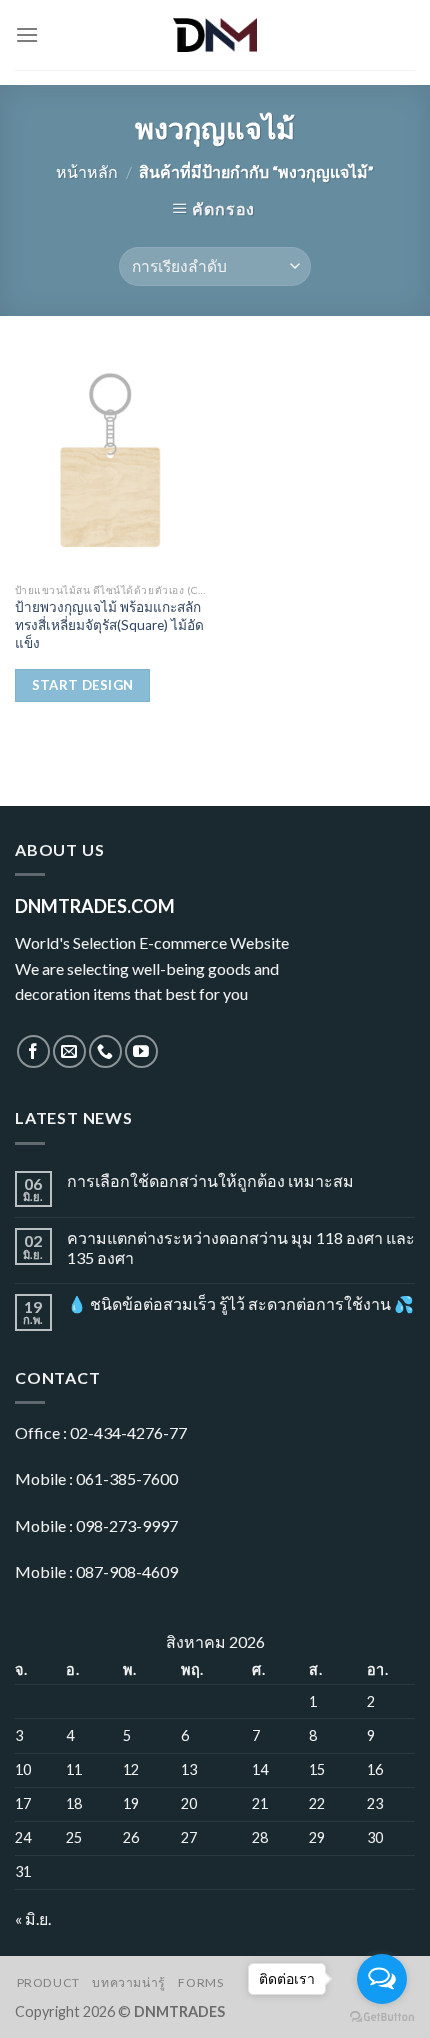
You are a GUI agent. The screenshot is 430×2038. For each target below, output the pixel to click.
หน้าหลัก (87, 171)
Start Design (83, 685)
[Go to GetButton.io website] (382, 2017)
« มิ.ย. (33, 1918)
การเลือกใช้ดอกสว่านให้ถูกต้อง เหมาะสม (210, 1180)
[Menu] (27, 34)
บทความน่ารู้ (129, 1982)
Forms (200, 1982)
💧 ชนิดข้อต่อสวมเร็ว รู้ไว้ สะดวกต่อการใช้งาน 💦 (240, 1303)
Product (48, 1982)
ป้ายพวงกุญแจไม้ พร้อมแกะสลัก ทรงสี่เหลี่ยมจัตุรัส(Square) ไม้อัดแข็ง (109, 624)
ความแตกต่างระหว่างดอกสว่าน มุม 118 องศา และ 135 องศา (241, 1247)
